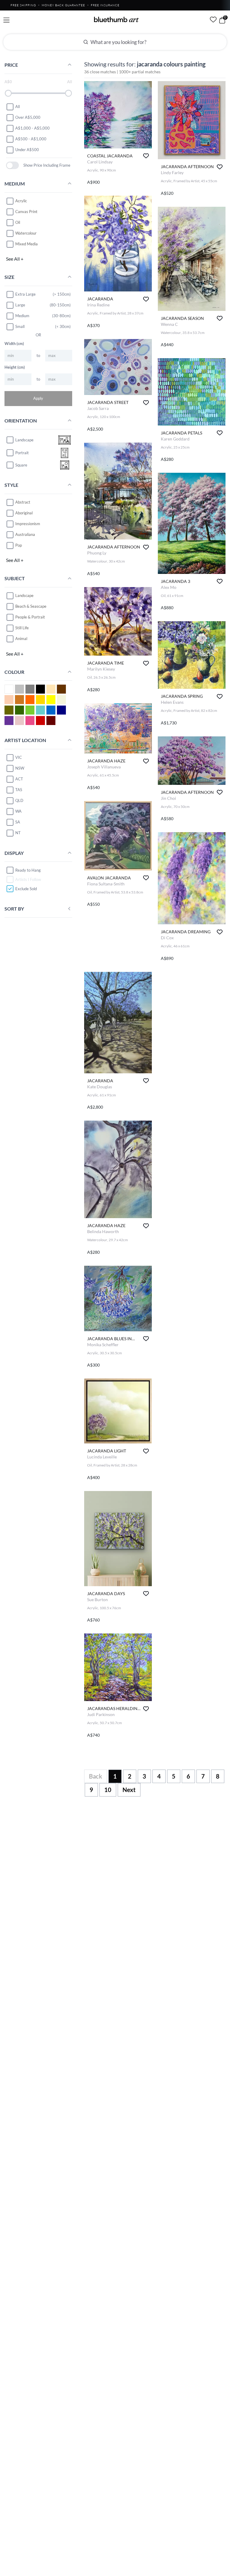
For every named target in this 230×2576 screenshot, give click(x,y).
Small (20, 326)
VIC (19, 757)
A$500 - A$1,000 (31, 139)
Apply (38, 398)
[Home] (116, 19)
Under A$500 (27, 150)
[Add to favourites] (146, 156)
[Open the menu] (6, 20)
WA (18, 811)
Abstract (23, 502)
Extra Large (25, 294)
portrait (22, 453)
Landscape (24, 595)
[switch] (12, 165)
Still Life (22, 628)
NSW (20, 768)
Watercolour (26, 233)
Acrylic (21, 201)
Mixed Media (27, 244)
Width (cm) (14, 344)
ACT (19, 779)
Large (20, 305)
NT (18, 833)
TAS (19, 790)
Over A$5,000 (28, 117)
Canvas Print (26, 212)
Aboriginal (24, 513)
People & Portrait (30, 617)
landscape (24, 440)
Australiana (25, 534)
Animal (21, 639)
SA (18, 822)
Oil (18, 222)
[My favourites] (213, 19)
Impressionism (28, 524)
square (21, 465)
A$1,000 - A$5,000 (32, 128)
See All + (15, 259)
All (18, 107)
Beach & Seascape (31, 606)
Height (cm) (15, 367)
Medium (22, 316)
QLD (19, 800)
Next (129, 1790)
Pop (19, 545)
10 (108, 1790)
